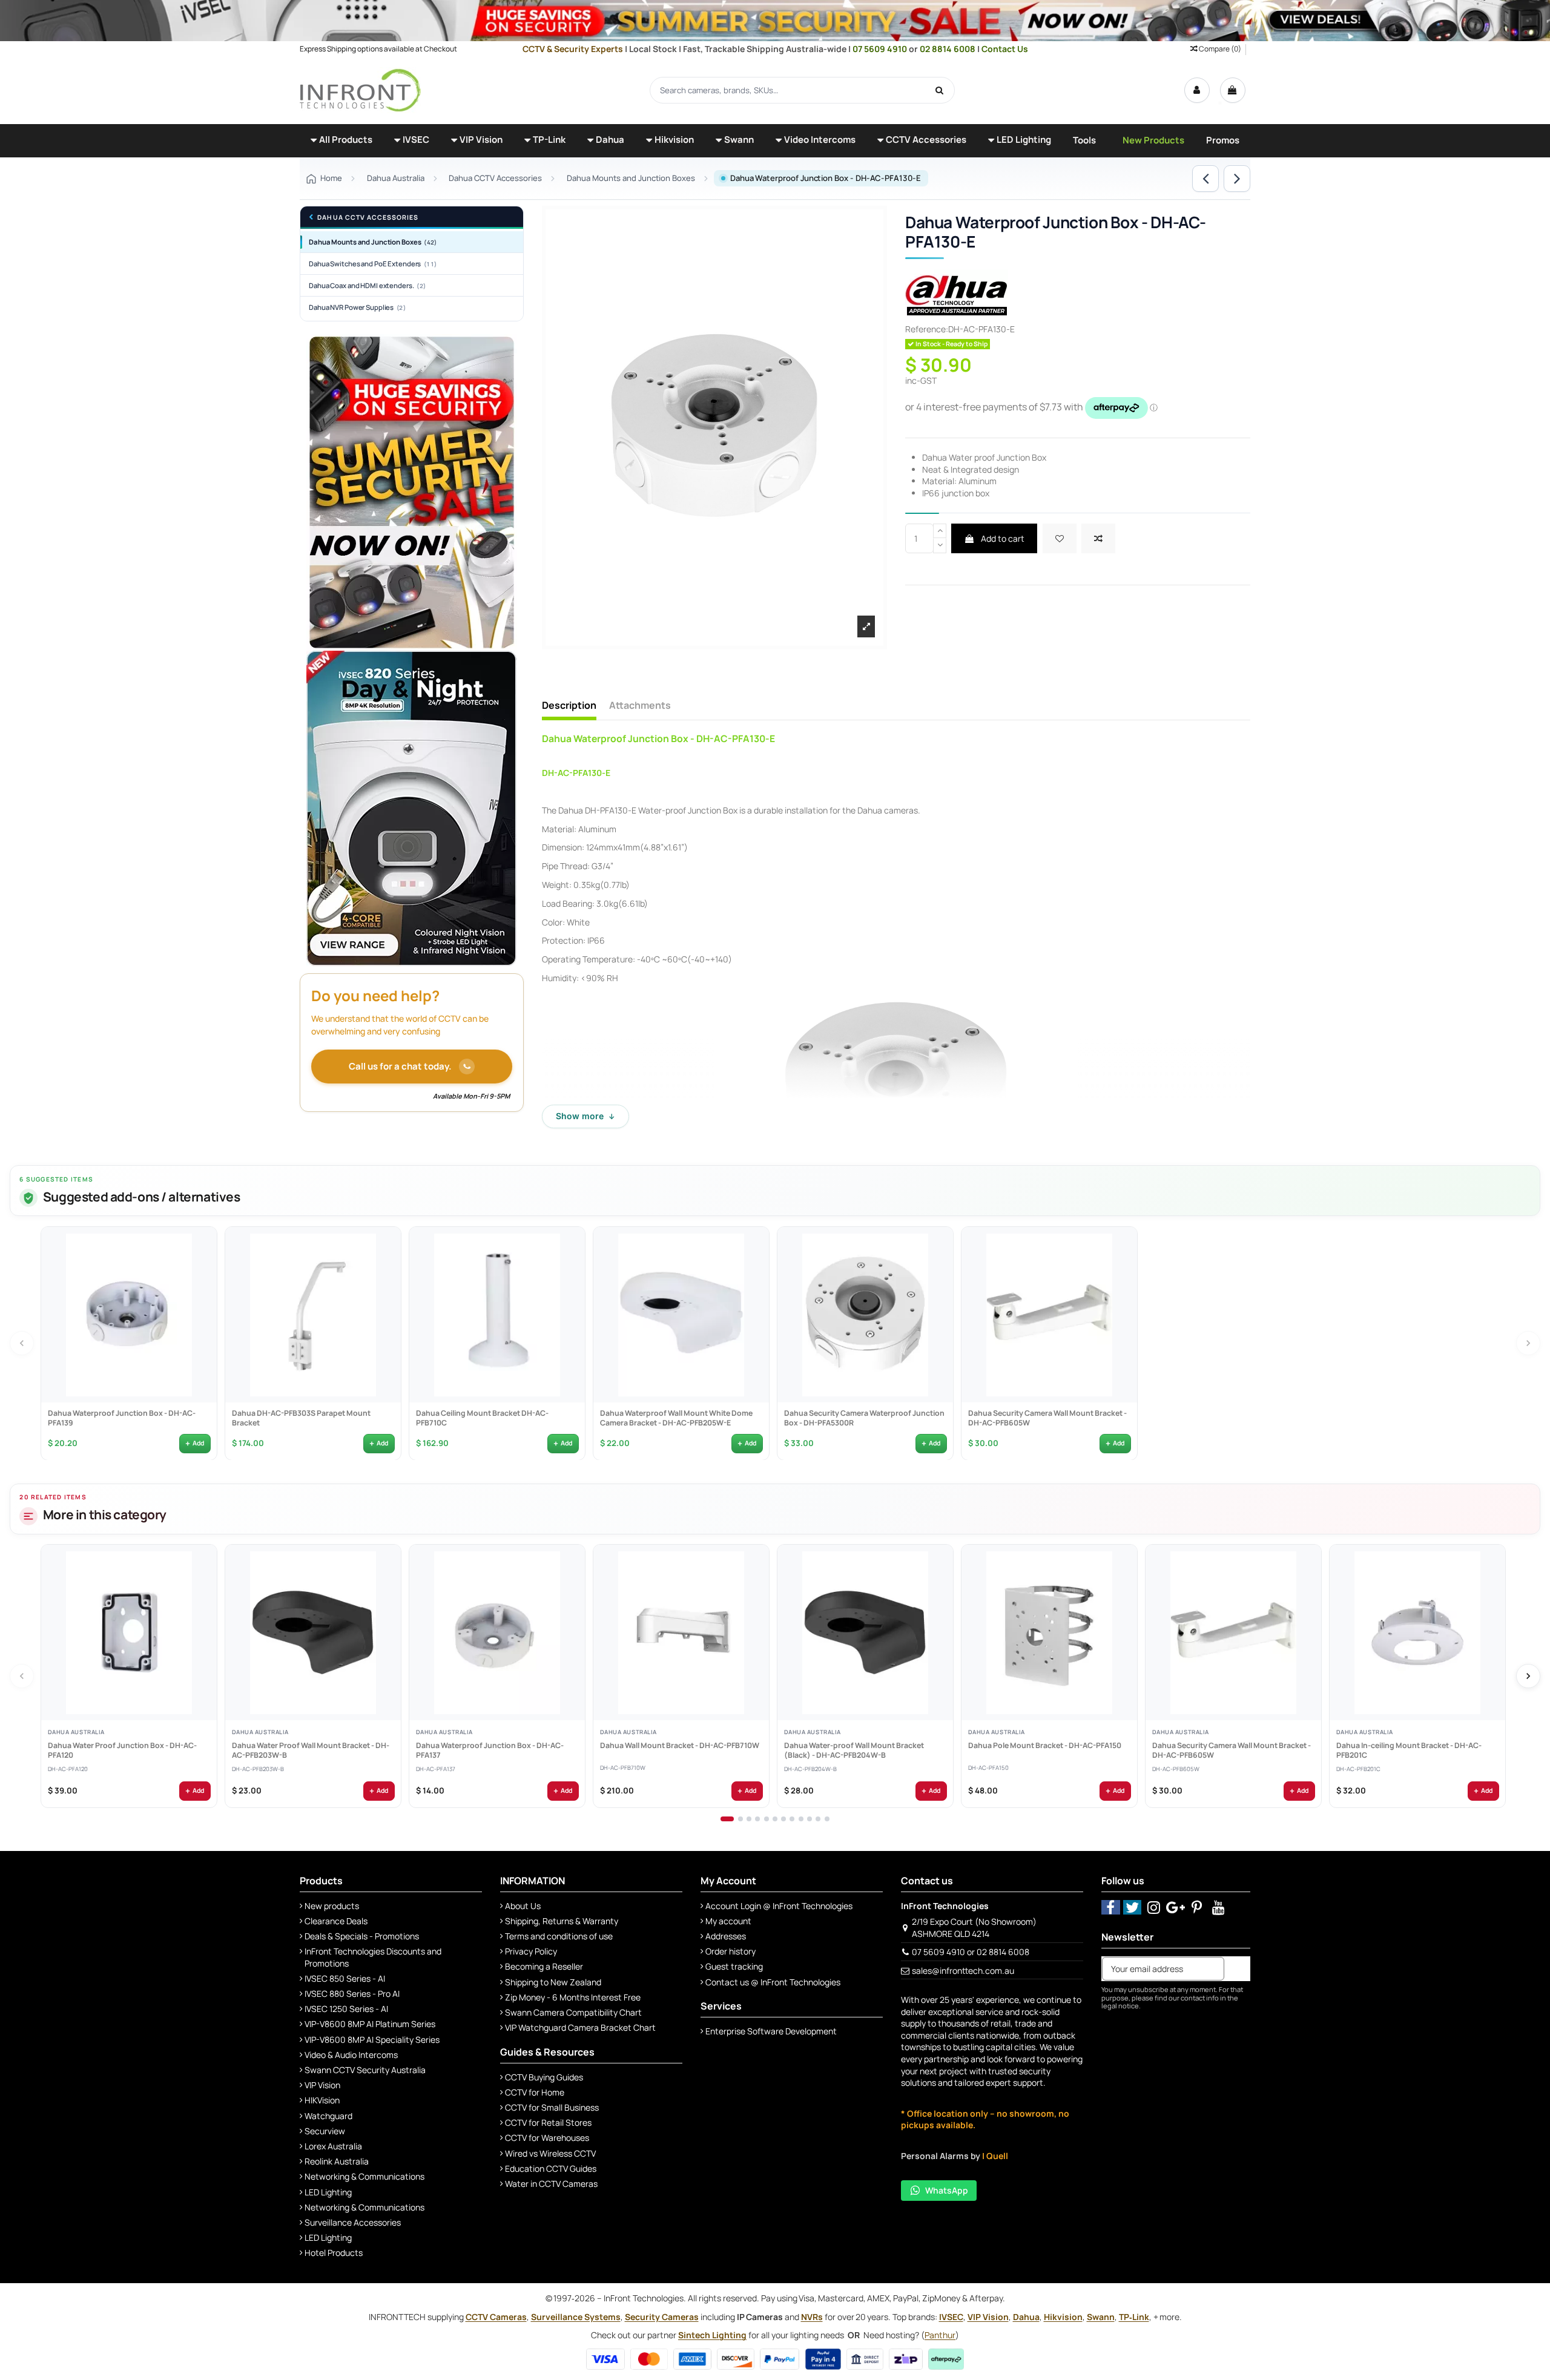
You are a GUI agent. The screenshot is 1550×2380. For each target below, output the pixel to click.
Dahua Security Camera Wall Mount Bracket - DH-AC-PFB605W (1047, 1418)
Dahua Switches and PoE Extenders (373, 264)
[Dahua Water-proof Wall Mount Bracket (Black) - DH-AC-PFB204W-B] (865, 1632)
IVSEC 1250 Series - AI (346, 2009)
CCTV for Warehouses (547, 2138)
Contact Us (1005, 49)
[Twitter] (1133, 1907)
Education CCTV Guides (551, 2168)
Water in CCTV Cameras (551, 2184)
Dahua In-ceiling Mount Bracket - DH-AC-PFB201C (1408, 1751)
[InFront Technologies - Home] (360, 89)
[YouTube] (1219, 1907)
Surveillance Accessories (353, 2222)
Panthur (940, 2335)
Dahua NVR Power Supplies (357, 307)
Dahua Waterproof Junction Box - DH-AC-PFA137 (489, 1751)
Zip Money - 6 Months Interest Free (573, 1997)
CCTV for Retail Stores (548, 2122)
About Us (523, 1906)
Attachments (640, 706)
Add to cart (1002, 538)
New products (332, 1906)
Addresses (726, 1936)
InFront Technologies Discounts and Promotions (373, 1957)
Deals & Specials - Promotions (362, 1936)
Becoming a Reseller (544, 1966)
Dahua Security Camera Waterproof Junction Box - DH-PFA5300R (864, 1418)
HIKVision (322, 2100)
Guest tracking (734, 1966)
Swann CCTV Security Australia (365, 2070)
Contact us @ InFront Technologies (773, 1982)
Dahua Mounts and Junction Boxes (373, 242)
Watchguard (328, 2116)
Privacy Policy (531, 1951)
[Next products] (1528, 1343)
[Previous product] (1205, 179)
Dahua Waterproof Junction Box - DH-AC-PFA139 (121, 1418)
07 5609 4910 (881, 49)
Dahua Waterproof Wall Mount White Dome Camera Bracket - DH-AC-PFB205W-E (676, 1418)
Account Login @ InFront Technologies (779, 1906)
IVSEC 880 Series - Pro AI (352, 1994)
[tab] (727, 1819)
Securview (325, 2131)
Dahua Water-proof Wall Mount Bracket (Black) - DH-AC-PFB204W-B (853, 1751)
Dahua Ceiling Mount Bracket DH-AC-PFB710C (482, 1418)
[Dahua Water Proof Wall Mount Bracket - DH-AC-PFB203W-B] (313, 1632)
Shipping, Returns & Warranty (562, 1921)
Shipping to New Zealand (553, 1982)
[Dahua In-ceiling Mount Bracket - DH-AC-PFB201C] (1417, 1632)
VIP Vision (322, 2085)
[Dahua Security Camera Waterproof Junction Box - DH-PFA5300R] (865, 1315)
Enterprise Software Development (771, 2031)
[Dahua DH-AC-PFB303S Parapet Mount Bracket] (313, 1315)
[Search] (940, 90)
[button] (341, 141)
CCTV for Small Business (552, 2107)
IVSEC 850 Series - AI (345, 1978)
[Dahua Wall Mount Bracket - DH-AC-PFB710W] (681, 1632)
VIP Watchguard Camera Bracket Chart (580, 2027)
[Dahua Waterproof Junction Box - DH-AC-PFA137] (497, 1632)
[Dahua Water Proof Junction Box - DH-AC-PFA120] (129, 1632)
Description (569, 706)
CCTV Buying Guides (544, 2077)
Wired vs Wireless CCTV (550, 2153)
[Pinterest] (1197, 1907)
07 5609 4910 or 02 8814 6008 (971, 1952)
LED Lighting (328, 2192)
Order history (730, 1951)
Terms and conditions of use (559, 1936)
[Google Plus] (1176, 1907)
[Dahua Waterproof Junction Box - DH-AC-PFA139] (129, 1315)
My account (728, 1921)
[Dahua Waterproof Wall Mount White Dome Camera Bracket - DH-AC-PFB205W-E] (681, 1315)
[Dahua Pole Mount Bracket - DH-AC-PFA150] (1049, 1632)
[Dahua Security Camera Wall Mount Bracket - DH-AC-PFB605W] (1049, 1315)
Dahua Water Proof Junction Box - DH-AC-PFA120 (122, 1751)
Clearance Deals (336, 1921)
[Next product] (1237, 179)
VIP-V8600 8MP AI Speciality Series (372, 2040)
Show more (585, 1116)
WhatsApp (947, 2190)
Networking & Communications (364, 2176)
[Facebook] (1111, 1907)
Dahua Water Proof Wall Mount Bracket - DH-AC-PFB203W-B (310, 1751)
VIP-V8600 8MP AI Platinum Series (370, 2024)
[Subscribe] (1237, 1969)
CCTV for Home (535, 2092)
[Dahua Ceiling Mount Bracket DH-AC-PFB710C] (497, 1315)
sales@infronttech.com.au (963, 1971)
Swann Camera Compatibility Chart (573, 2012)
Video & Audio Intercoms (351, 2055)
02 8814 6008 (948, 49)
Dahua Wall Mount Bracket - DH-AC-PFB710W (679, 1746)
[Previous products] (22, 1343)
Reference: (927, 329)
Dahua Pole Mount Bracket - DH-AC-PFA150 (1044, 1746)
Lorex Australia (333, 2146)
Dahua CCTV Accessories (368, 218)
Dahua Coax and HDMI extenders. (367, 285)
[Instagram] (1154, 1907)
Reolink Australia (337, 2161)
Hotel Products (334, 2253)
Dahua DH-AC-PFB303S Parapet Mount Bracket (301, 1418)
